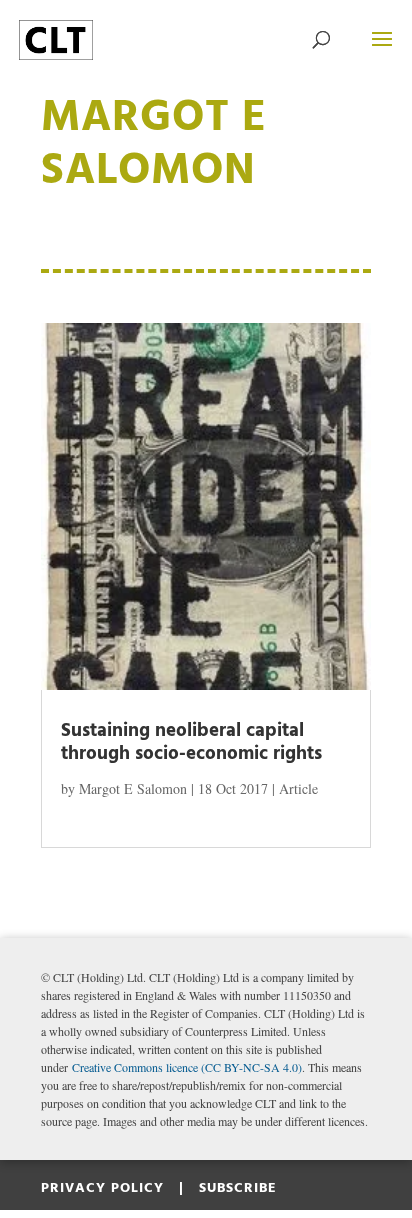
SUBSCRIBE (238, 1188)
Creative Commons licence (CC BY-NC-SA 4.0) (187, 1067)
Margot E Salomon (133, 788)
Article (298, 788)
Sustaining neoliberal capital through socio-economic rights (191, 742)
